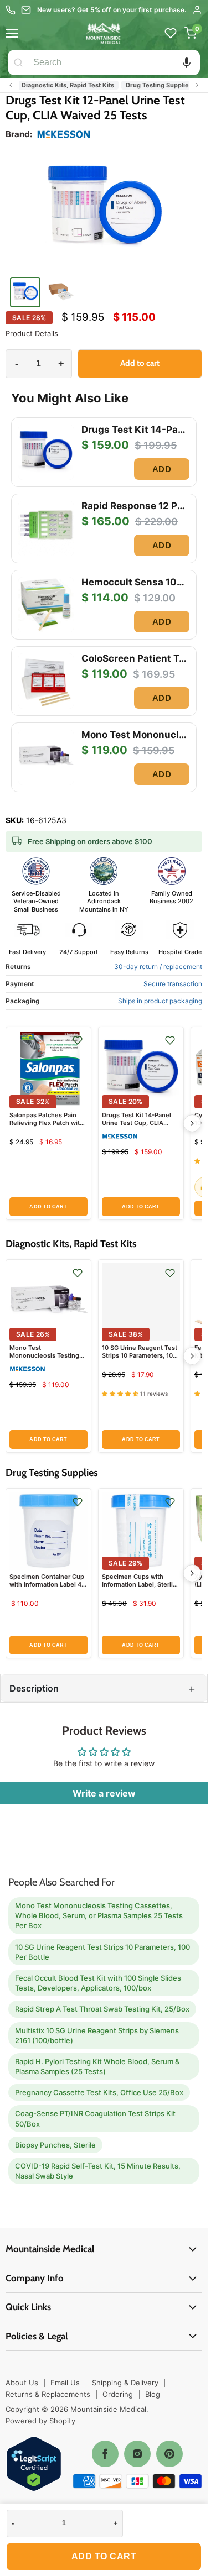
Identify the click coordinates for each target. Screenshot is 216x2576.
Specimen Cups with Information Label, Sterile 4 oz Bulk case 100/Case (139, 1585)
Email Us (65, 2383)
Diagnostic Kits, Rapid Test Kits (61, 85)
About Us (22, 2383)
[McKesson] (64, 134)
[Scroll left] (11, 85)
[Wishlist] (171, 33)
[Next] (192, 1123)
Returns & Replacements (48, 2394)
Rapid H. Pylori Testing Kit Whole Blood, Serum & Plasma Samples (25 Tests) (97, 2066)
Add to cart (104, 2556)
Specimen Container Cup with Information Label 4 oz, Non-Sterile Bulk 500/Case (47, 1588)
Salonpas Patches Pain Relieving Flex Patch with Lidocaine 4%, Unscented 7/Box (47, 1127)
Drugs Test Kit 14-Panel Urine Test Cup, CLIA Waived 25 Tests (137, 1123)
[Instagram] (137, 2454)
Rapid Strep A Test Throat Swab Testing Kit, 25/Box (102, 2009)
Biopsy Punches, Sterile (55, 2145)
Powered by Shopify (40, 2421)
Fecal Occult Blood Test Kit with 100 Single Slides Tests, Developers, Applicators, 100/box (98, 1983)
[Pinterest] (169, 2454)
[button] (187, 62)
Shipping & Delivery (125, 2383)
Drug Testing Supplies (152, 85)
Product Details (32, 334)
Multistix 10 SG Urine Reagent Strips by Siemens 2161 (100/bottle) (97, 2035)
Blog (153, 2394)
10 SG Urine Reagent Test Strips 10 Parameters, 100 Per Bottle (140, 1356)
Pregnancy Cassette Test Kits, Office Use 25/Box (99, 2092)
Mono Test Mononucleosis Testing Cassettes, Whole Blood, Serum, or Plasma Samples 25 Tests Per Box (99, 1915)
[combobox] (114, 62)
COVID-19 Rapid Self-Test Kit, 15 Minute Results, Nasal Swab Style (98, 2171)
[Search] (18, 62)
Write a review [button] (104, 1793)
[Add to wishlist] (78, 1040)
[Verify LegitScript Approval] (34, 2465)
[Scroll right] (197, 85)
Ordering (118, 2394)
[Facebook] (105, 2454)
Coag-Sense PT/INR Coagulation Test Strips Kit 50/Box (95, 2118)
